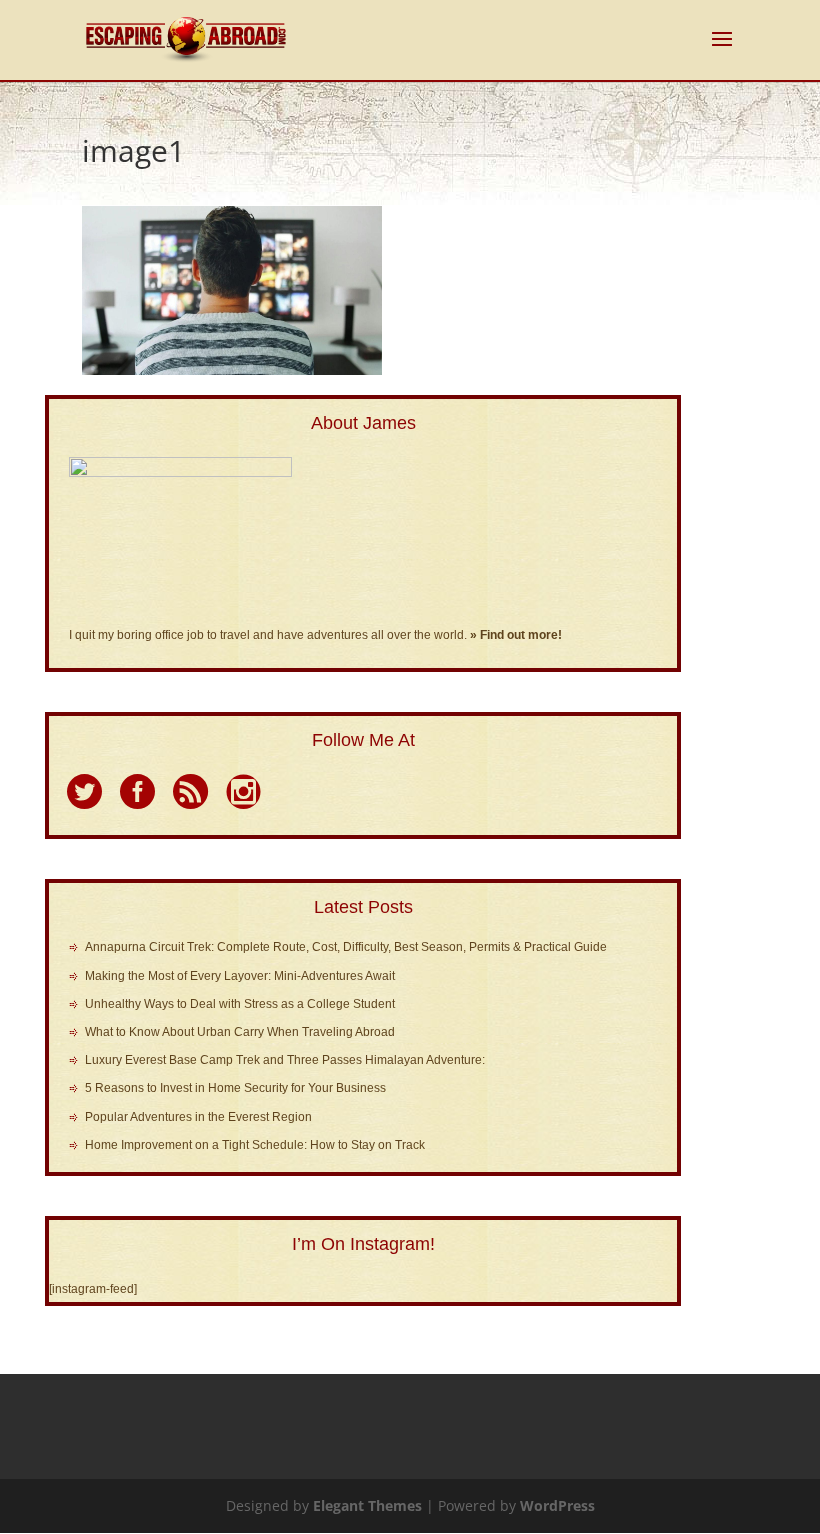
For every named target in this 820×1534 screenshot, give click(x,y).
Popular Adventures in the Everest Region (198, 1117)
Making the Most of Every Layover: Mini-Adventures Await (240, 976)
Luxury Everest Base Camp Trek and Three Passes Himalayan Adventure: (285, 1060)
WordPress (557, 1505)
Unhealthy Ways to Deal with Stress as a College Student (240, 1004)
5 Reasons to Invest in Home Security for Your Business (235, 1088)
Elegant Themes (367, 1505)
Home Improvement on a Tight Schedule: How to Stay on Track (255, 1145)
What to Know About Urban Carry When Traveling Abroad (240, 1032)
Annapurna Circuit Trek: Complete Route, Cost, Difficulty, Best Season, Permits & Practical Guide (346, 947)
